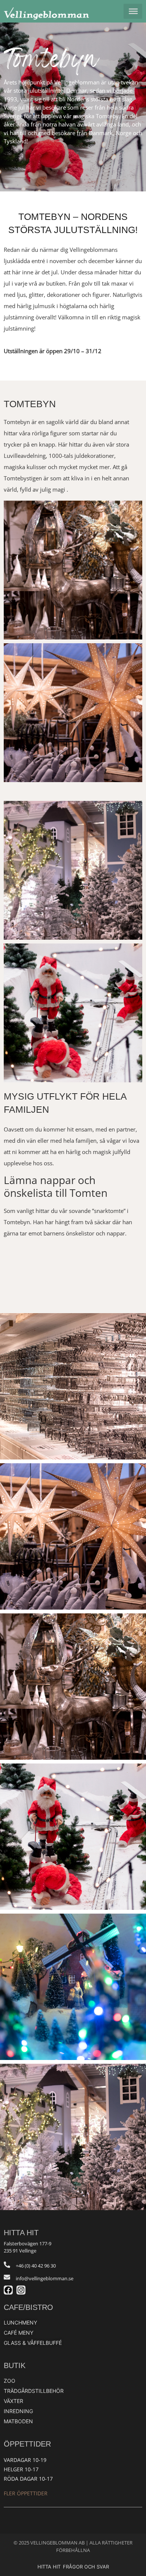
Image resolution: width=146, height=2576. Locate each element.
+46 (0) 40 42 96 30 (36, 2266)
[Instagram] (21, 2290)
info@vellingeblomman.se (45, 2278)
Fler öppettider (26, 2493)
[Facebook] (8, 2290)
